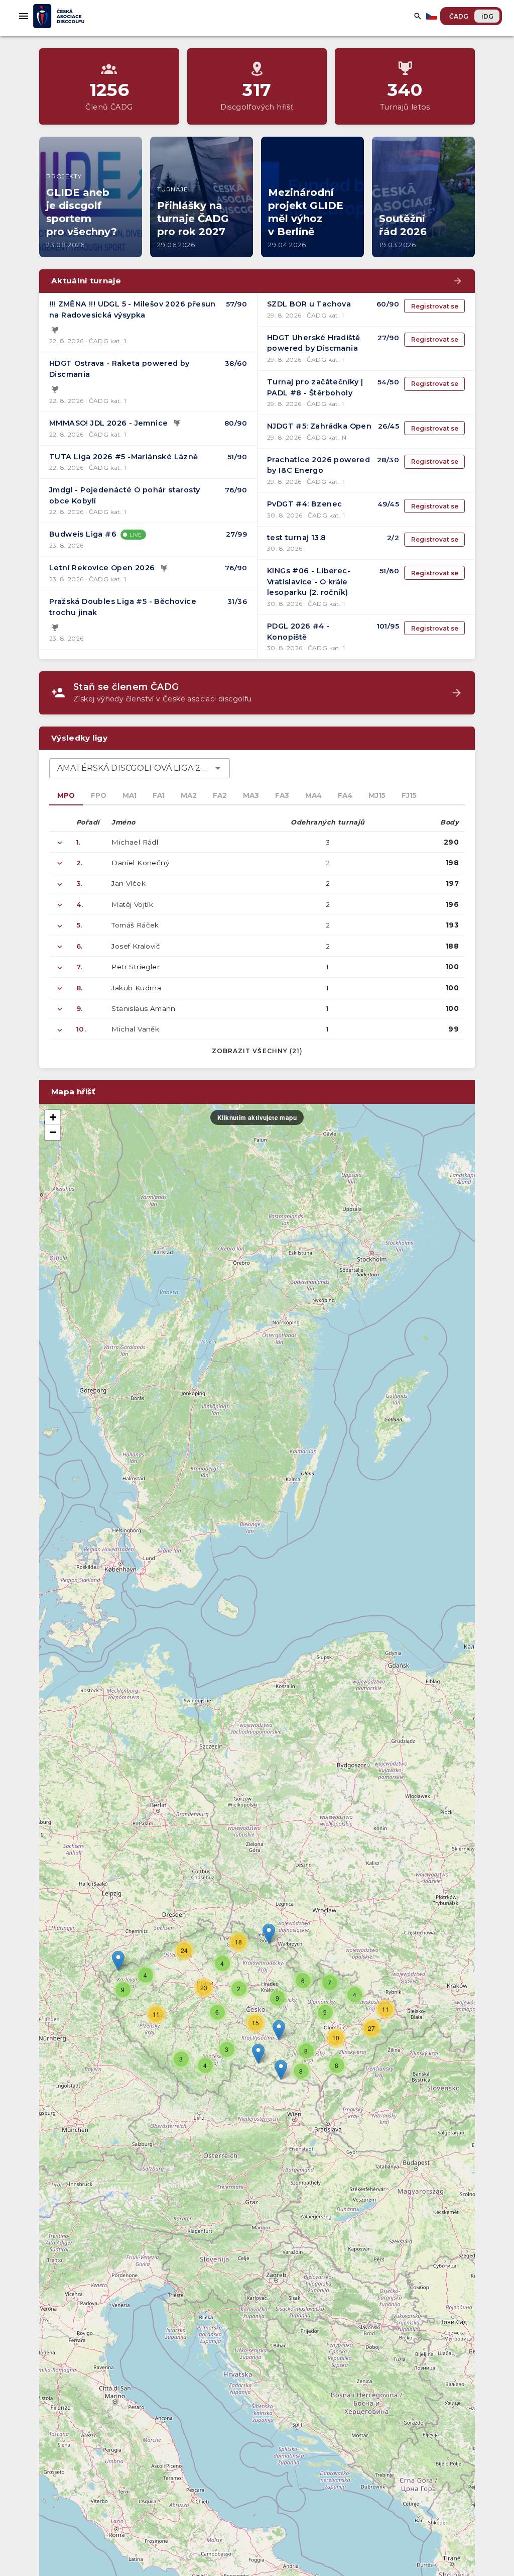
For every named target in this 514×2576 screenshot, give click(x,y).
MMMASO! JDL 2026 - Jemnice (108, 423)
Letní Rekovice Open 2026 (102, 568)
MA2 (189, 795)
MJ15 (377, 795)
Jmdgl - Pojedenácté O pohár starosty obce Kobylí (124, 495)
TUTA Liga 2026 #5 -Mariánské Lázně (124, 457)
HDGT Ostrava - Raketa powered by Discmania (119, 369)
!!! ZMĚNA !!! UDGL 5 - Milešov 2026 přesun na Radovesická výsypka (133, 310)
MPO (66, 795)
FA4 (345, 795)
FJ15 (409, 795)
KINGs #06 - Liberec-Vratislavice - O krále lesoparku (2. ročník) (309, 582)
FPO (99, 795)
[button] (279, 2030)
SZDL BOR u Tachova (309, 304)
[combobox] (140, 768)
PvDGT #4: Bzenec (304, 504)
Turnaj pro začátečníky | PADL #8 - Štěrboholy (315, 387)
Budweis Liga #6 (83, 534)
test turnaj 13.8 (296, 538)
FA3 (282, 795)
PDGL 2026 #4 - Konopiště (298, 632)
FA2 (220, 795)
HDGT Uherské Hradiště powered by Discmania (313, 343)
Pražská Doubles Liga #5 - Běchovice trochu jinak (123, 607)
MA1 (130, 795)
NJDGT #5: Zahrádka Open (319, 426)
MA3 (251, 795)
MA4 (313, 795)
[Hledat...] (418, 16)
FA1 (159, 795)
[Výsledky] (55, 330)
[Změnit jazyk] (433, 16)
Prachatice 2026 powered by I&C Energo (318, 465)
